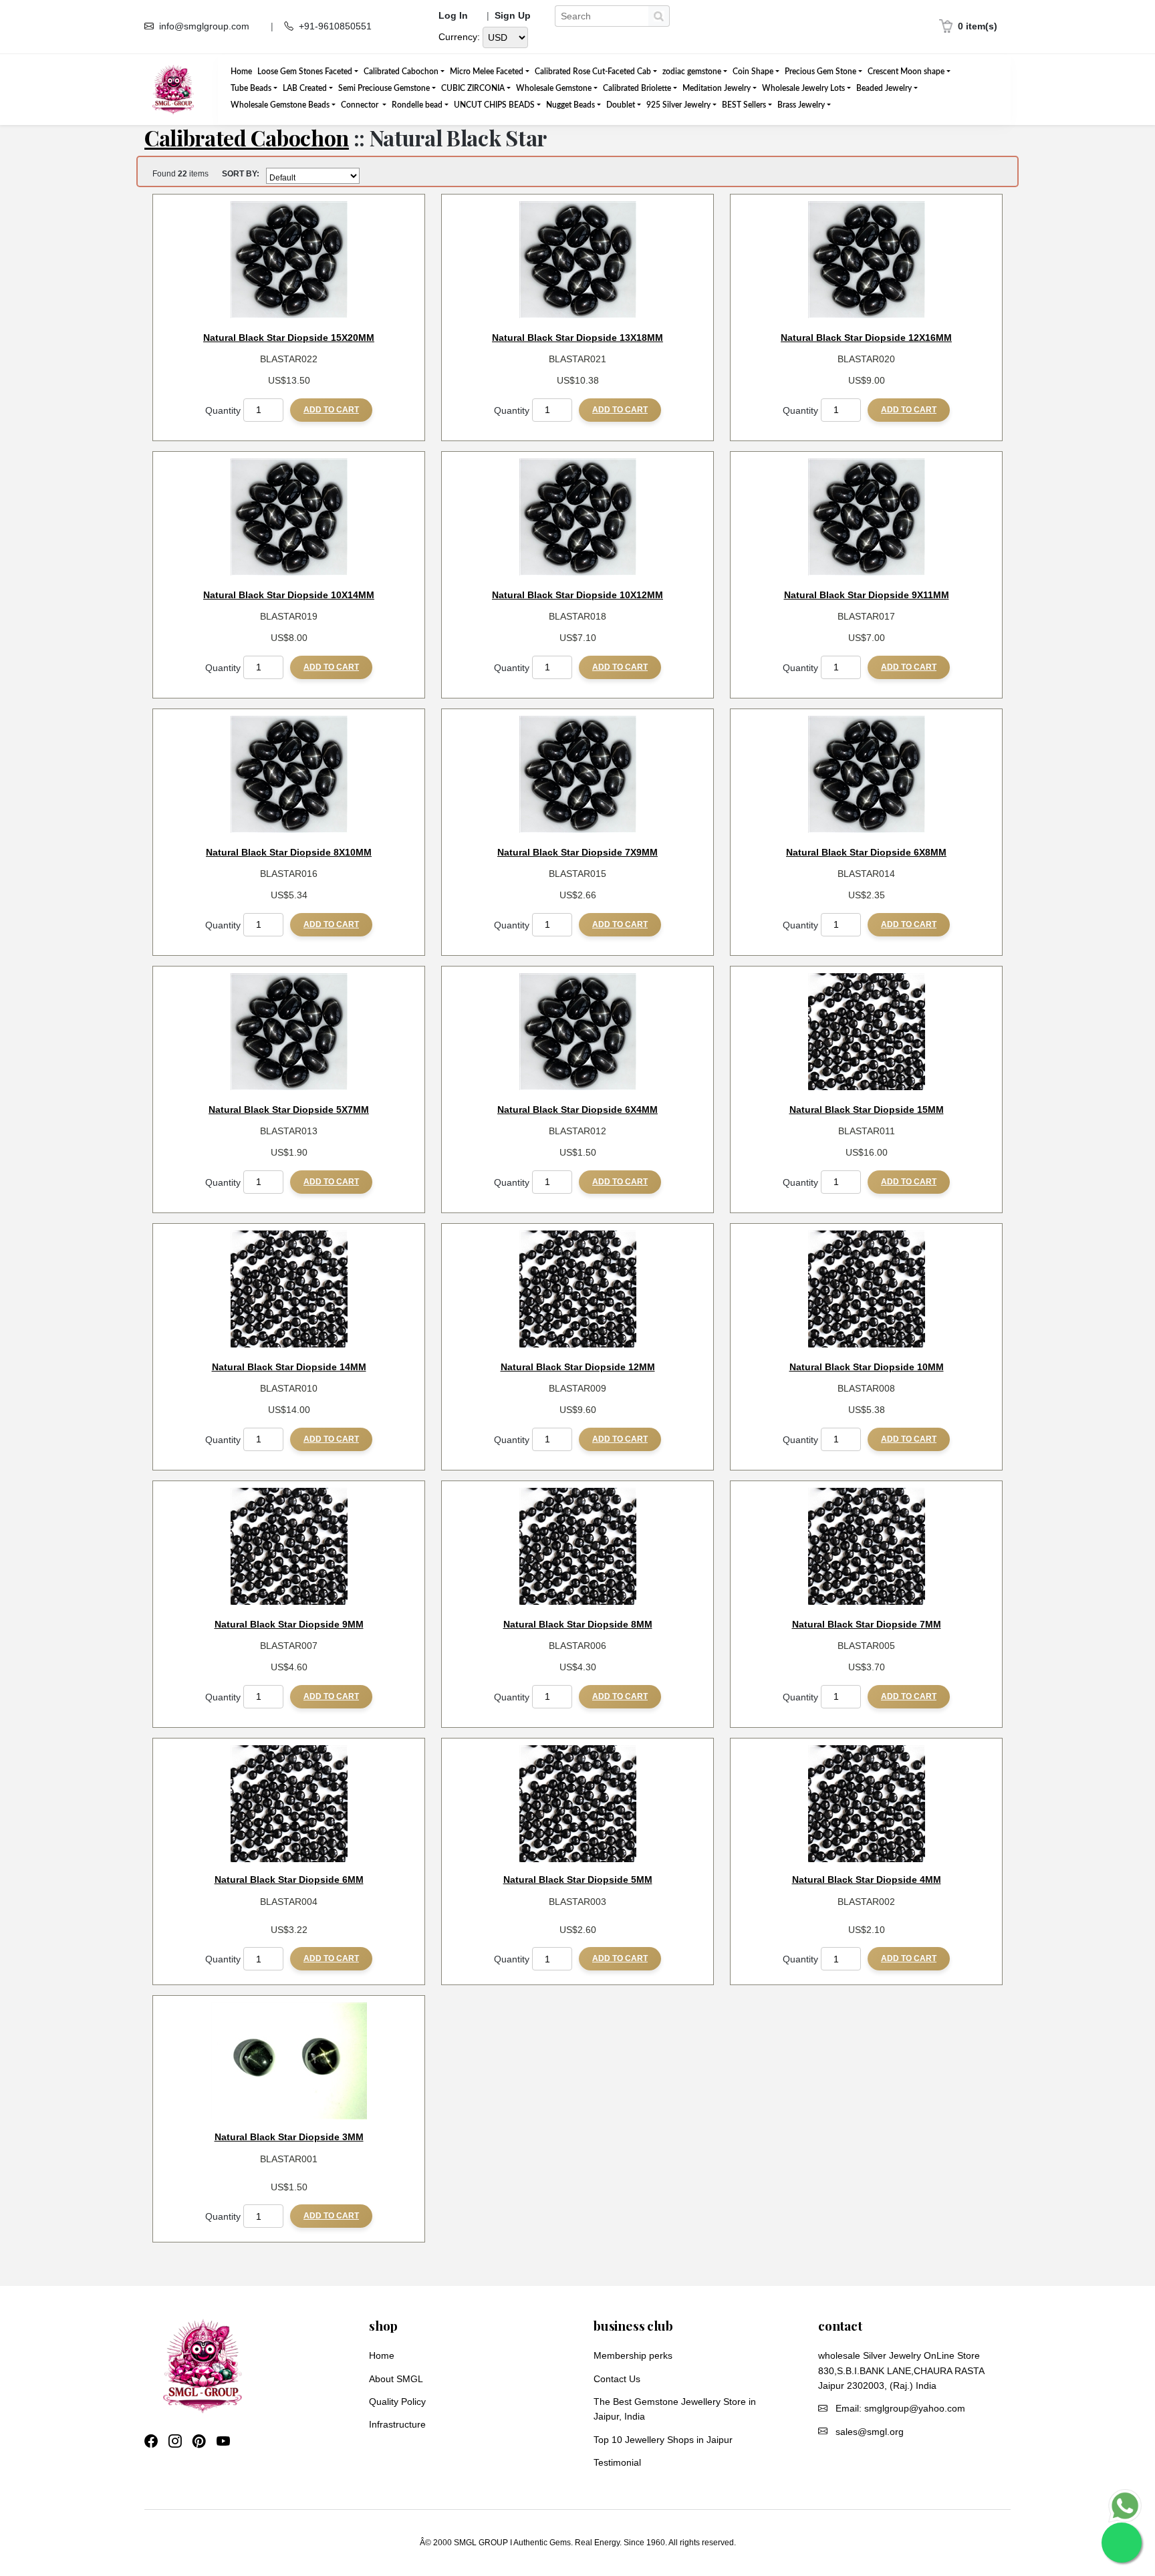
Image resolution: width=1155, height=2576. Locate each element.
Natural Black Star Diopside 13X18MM (577, 338)
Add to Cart (331, 410)
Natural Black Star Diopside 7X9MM (577, 852)
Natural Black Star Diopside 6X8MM (866, 852)
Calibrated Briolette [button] (637, 88)
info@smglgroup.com (204, 26)
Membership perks (633, 2355)
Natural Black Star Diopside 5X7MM (289, 1110)
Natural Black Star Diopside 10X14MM (289, 595)
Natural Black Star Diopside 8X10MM (289, 852)
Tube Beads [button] (251, 88)
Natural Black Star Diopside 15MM (867, 1110)
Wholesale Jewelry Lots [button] (803, 88)
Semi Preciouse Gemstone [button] (384, 88)
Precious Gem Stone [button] (820, 72)
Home (241, 72)
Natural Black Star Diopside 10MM (867, 1367)
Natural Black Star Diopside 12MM (578, 1367)
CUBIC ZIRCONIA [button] (473, 88)
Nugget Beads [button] (570, 105)
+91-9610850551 (335, 26)
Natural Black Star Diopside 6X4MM (577, 1110)
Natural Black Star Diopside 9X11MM (867, 595)
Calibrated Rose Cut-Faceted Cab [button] (593, 72)
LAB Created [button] (305, 88)
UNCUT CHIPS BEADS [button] (494, 105)
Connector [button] (361, 105)
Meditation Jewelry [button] (717, 88)
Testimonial (617, 2462)
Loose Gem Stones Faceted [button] (305, 72)
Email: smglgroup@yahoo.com (900, 2408)
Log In (453, 16)
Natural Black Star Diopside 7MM (867, 1624)
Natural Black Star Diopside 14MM (289, 1367)
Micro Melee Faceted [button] (487, 72)
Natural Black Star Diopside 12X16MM (866, 338)
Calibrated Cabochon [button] (401, 72)
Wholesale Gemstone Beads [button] (280, 105)
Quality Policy (397, 2402)
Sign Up (513, 16)
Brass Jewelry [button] (801, 105)
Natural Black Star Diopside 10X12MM (577, 595)
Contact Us (617, 2379)
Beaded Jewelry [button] (884, 88)
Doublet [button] (621, 105)
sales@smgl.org (870, 2432)
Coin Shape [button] (753, 72)
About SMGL (396, 2379)
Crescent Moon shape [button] (906, 72)
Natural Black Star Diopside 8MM (578, 1624)
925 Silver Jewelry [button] (678, 105)
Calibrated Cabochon (247, 137)
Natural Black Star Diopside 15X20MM (289, 338)
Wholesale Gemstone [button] (554, 88)
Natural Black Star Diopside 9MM (289, 1624)
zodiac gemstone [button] (692, 72)
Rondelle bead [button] (417, 105)
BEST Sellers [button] (744, 105)
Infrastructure (397, 2424)
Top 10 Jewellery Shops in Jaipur (663, 2440)
